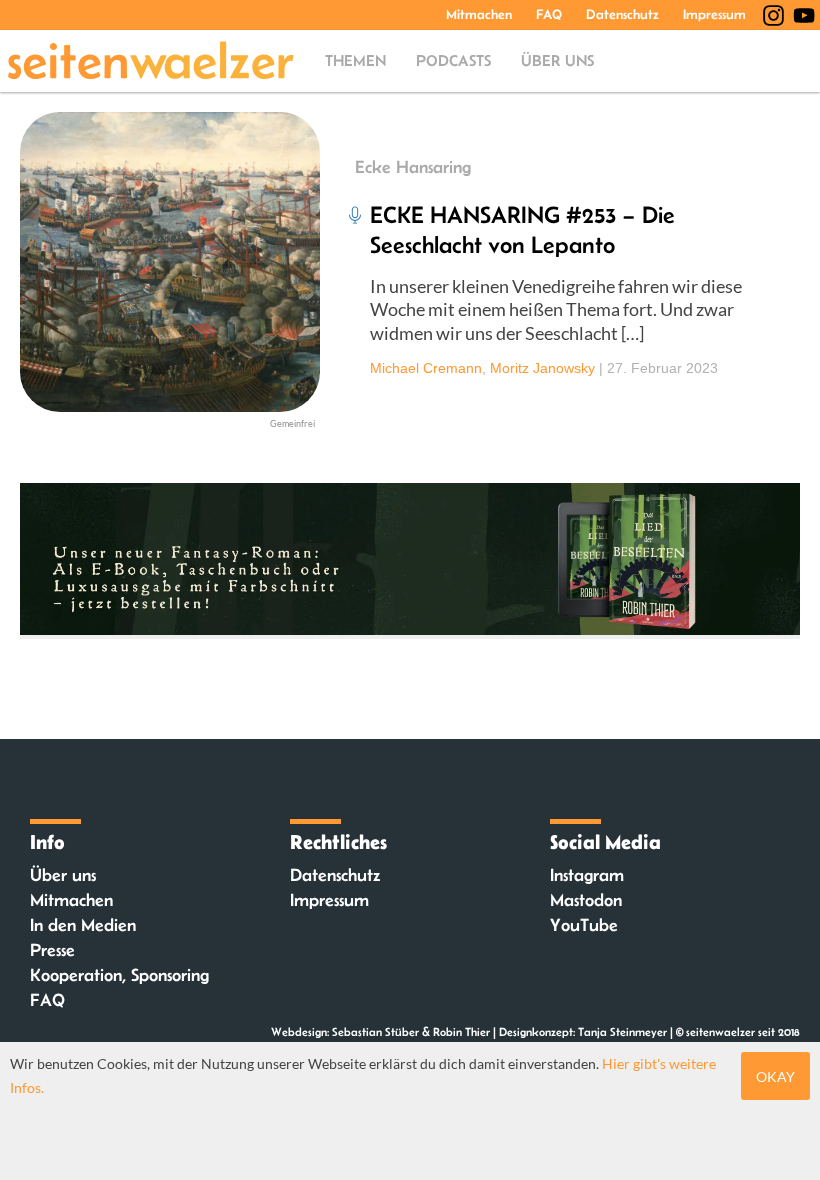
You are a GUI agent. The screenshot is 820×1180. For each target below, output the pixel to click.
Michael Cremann (426, 368)
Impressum (714, 14)
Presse (52, 950)
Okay (775, 1076)
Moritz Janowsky (542, 368)
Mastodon (586, 900)
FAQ (549, 14)
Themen (355, 60)
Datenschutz (622, 14)
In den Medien (83, 925)
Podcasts (453, 60)
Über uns (557, 60)
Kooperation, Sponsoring (119, 975)
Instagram (587, 875)
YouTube (584, 925)
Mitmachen (479, 14)
